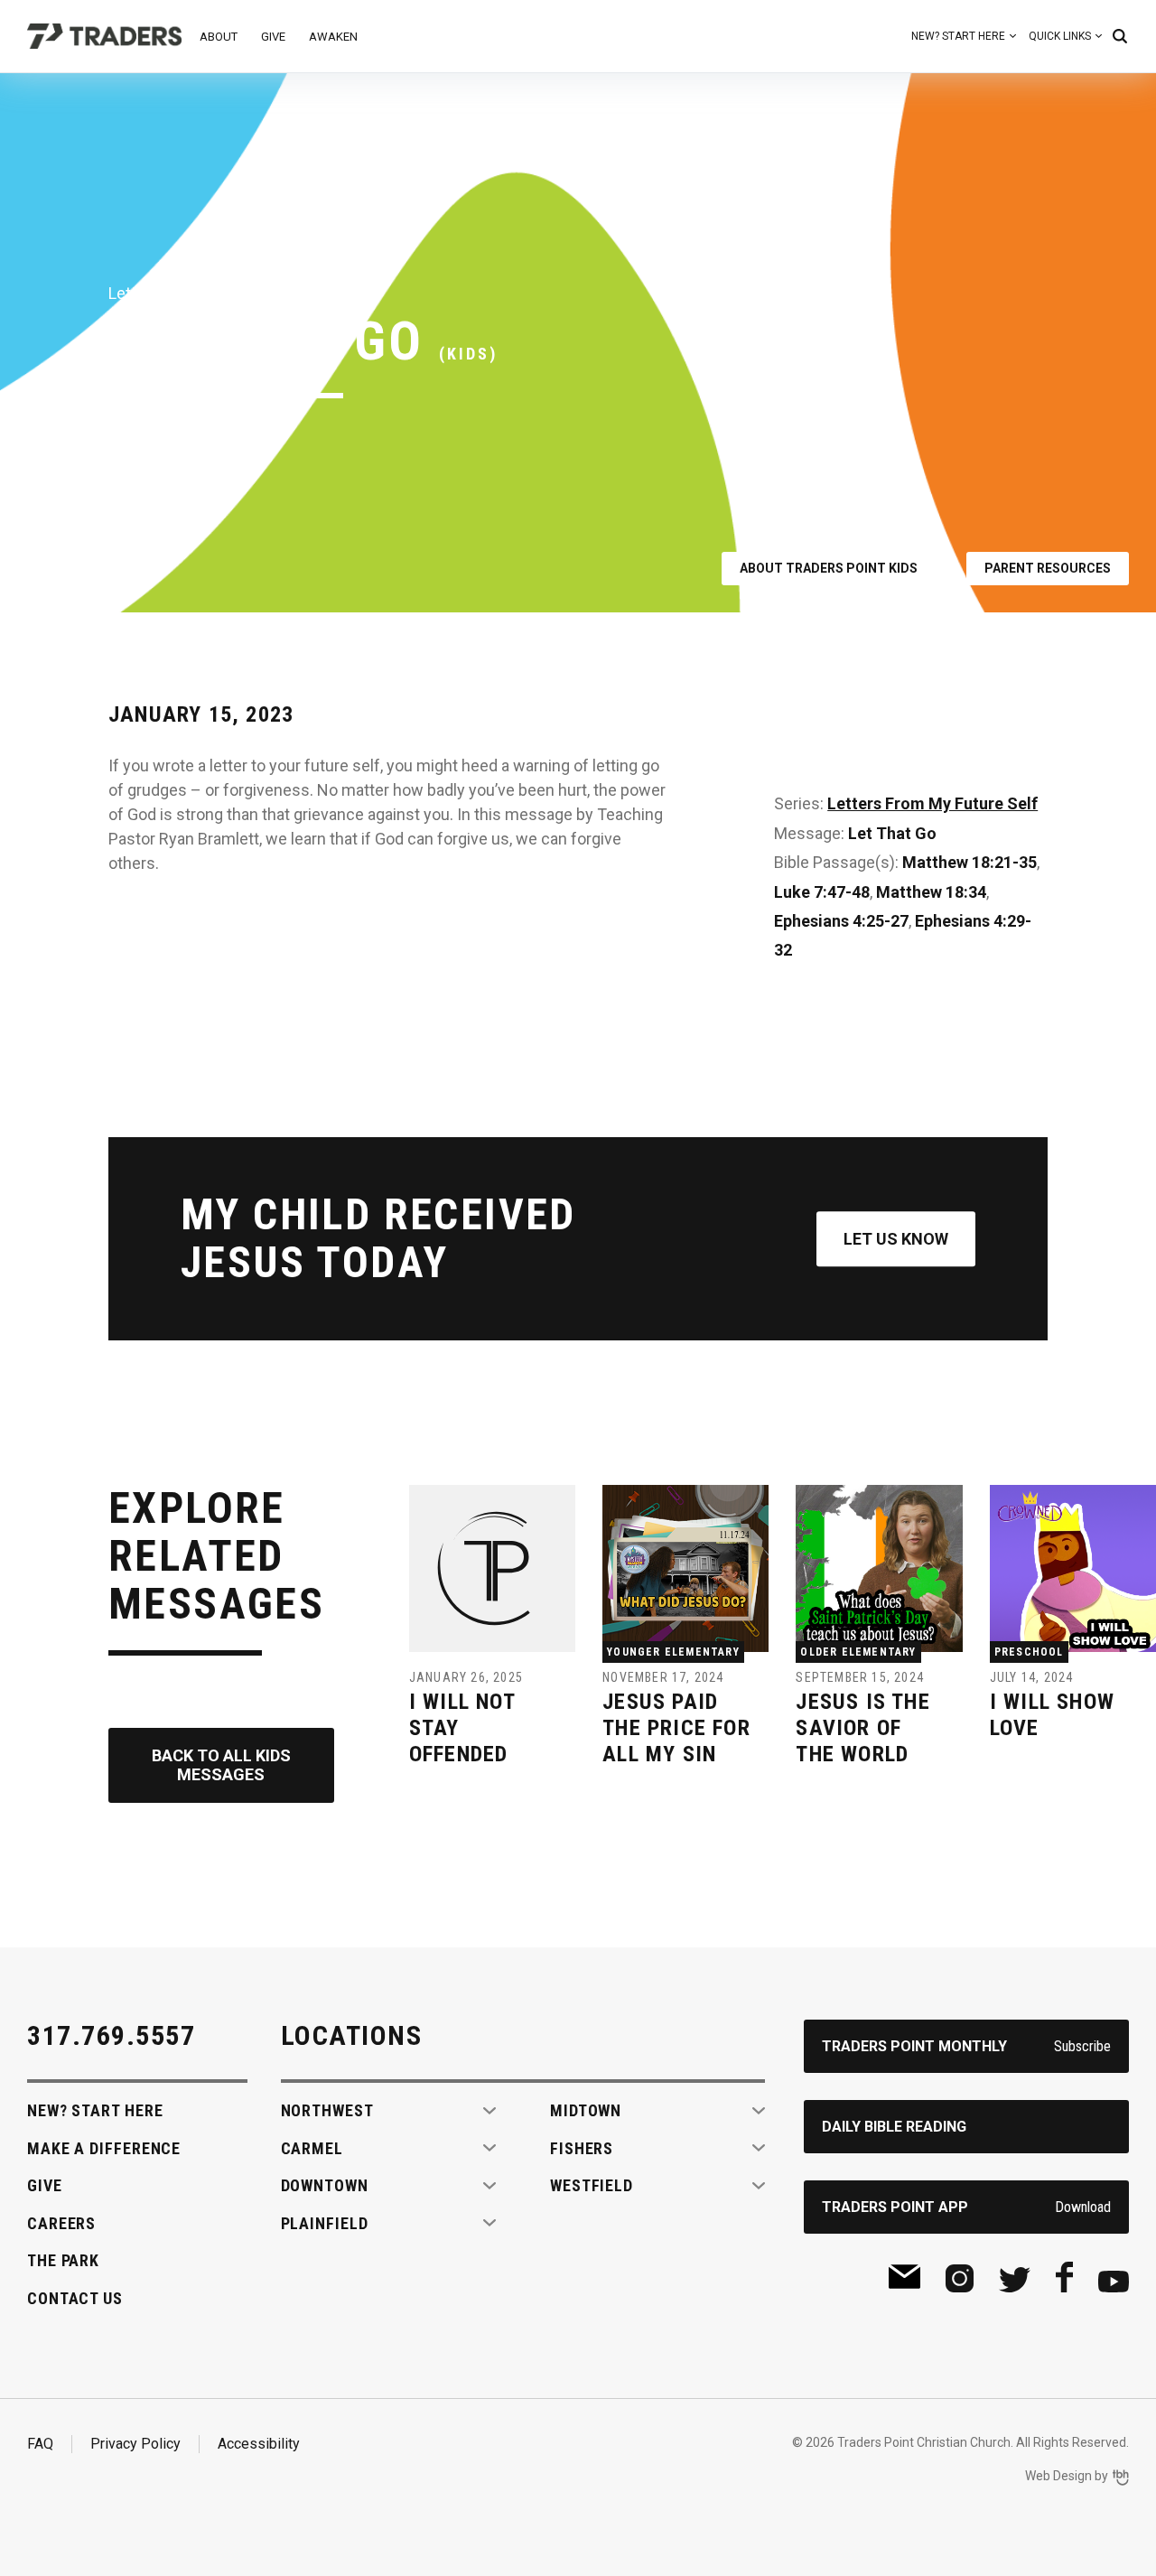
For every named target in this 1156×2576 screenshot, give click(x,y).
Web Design (1058, 2476)
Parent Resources (1048, 568)
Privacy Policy (135, 2444)
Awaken (333, 37)
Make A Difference (104, 2148)
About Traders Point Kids (829, 568)
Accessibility (259, 2444)
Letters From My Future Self (932, 803)
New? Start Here (958, 36)
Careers (61, 2223)
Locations (352, 2035)
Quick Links (1060, 36)
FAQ (40, 2444)
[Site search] (1120, 36)
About (219, 37)
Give (273, 37)
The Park (63, 2260)
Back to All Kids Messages (221, 1765)
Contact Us (75, 2298)
